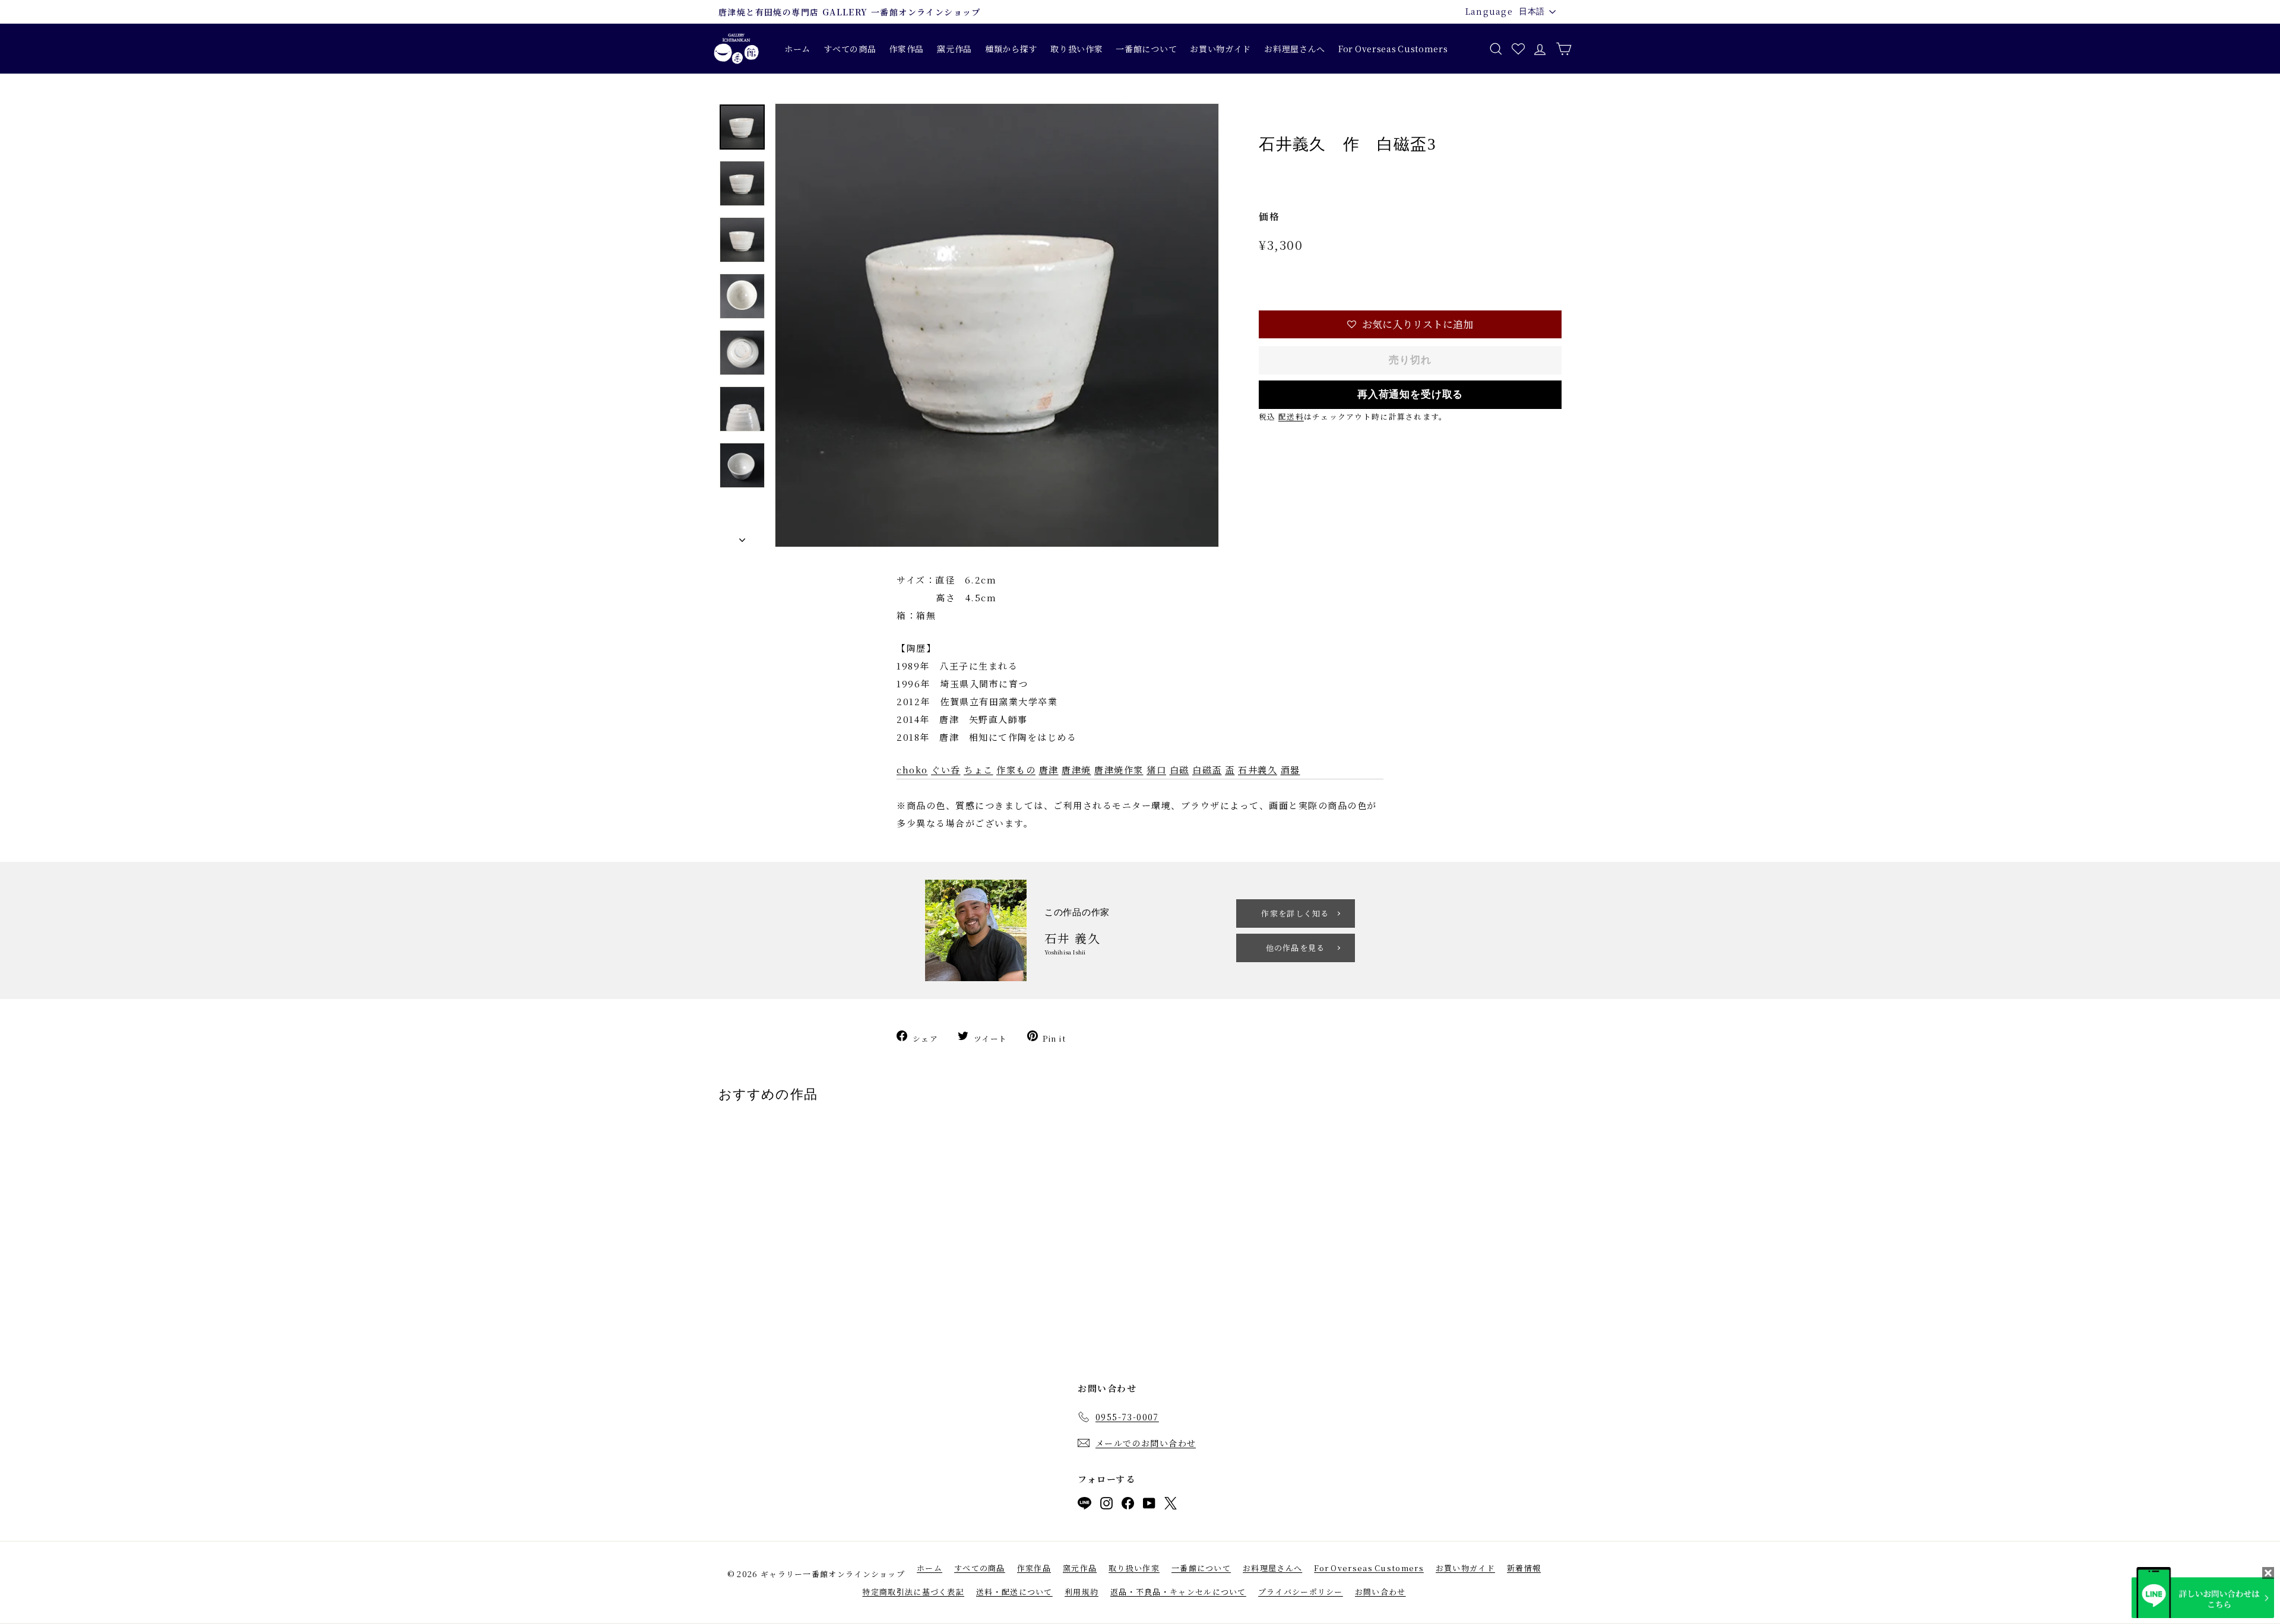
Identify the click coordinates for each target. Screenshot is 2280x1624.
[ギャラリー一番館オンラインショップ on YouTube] (1149, 1506)
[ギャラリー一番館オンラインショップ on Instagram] (1106, 1506)
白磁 (1179, 770)
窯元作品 (954, 49)
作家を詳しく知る (1295, 913)
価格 (1269, 216)
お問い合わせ (1380, 1592)
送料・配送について (1014, 1592)
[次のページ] (742, 537)
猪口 (1156, 770)
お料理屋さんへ (1295, 49)
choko (912, 770)
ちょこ (978, 770)
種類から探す (1011, 49)
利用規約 (1082, 1592)
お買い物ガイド (1220, 49)
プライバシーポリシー (1301, 1592)
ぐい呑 (946, 770)
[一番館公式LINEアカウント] (1084, 1506)
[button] (1410, 324)
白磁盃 (1207, 770)
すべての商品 (850, 49)
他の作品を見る (1296, 948)
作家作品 (906, 49)
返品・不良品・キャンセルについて (1178, 1592)
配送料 (1291, 416)
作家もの (1016, 770)
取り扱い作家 (1076, 49)
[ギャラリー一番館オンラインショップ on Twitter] (1171, 1506)
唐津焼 (1076, 770)
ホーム (797, 49)
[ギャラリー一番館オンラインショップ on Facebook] (1128, 1506)
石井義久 (1258, 770)
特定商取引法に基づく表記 (913, 1592)
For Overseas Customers (1393, 49)
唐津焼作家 (1119, 770)
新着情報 (1524, 1568)
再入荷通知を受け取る (1410, 394)
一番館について (1146, 49)
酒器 (1291, 770)
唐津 (1049, 770)
